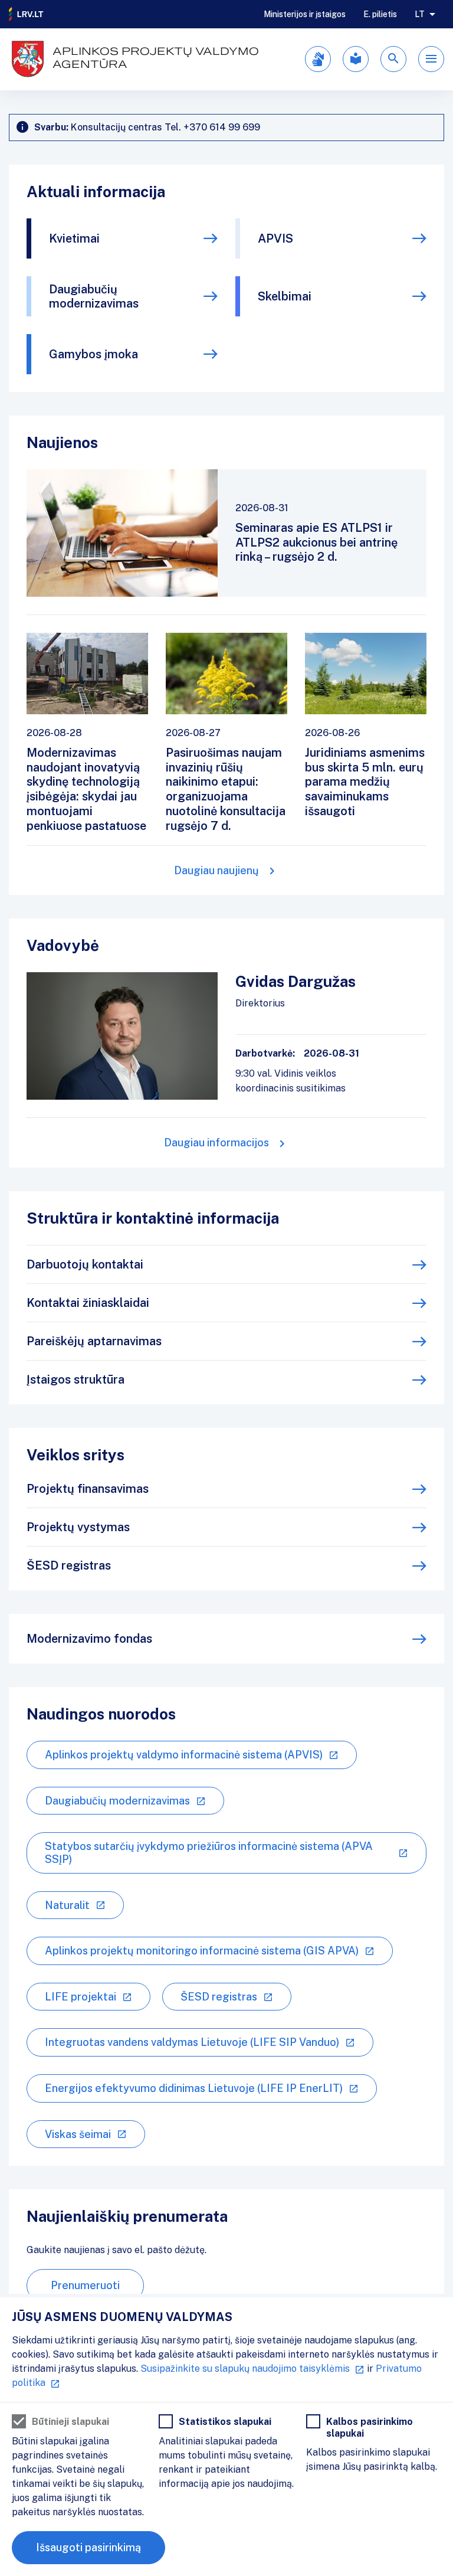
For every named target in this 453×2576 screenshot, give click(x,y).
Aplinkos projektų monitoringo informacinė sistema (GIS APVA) (202, 1951)
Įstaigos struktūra (75, 1379)
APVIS (275, 238)
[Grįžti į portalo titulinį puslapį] (27, 14)
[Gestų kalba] (318, 59)
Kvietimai (74, 238)
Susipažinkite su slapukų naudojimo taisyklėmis (245, 2369)
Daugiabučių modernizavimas (94, 296)
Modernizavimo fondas (89, 1639)
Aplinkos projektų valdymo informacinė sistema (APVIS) (184, 1755)
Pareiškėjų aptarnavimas (94, 1341)
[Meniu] (431, 59)
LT (420, 14)
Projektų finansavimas (88, 1489)
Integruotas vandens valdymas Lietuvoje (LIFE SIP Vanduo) (192, 2042)
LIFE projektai (81, 1997)
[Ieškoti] (393, 59)
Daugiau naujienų (216, 870)
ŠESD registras (69, 1565)
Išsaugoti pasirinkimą (88, 2547)
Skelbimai (285, 296)
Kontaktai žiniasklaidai (88, 1303)
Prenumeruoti (85, 2285)
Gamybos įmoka (93, 354)
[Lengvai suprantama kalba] (356, 59)
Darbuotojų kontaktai (85, 1264)
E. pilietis (380, 14)
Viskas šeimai (78, 2134)
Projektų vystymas (78, 1527)
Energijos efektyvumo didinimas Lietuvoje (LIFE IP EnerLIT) (194, 2088)
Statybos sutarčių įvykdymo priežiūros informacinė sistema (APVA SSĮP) (209, 1853)
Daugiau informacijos (216, 1142)
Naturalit (67, 1905)
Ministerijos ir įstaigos (305, 14)
